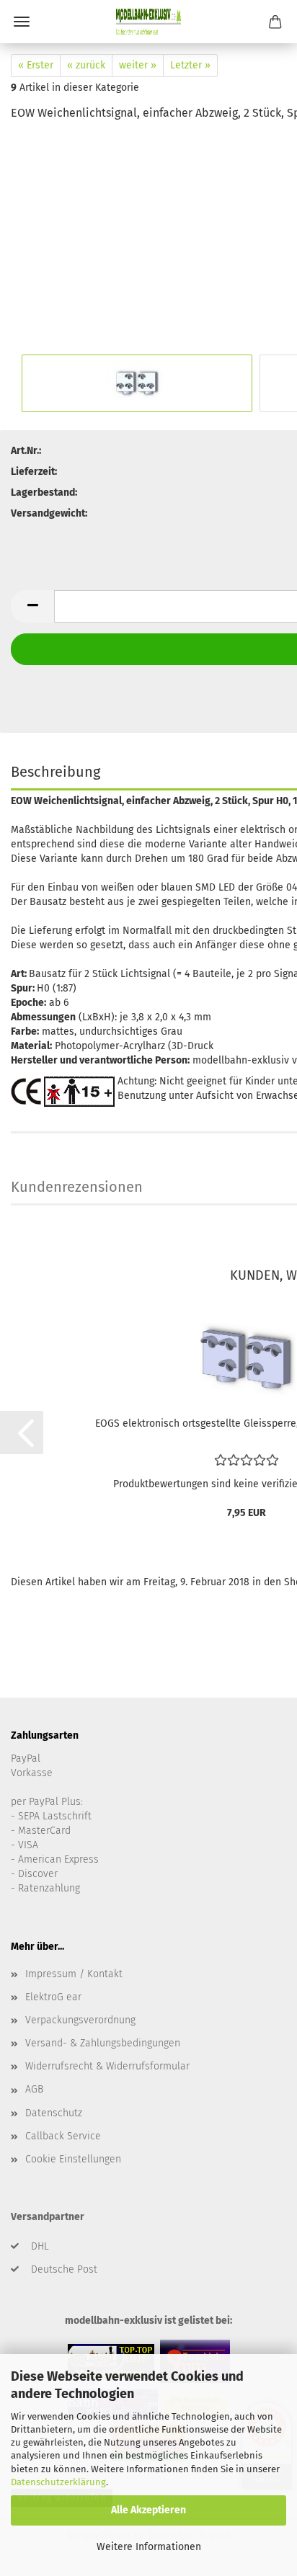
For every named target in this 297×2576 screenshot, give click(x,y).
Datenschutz (54, 2113)
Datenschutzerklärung (58, 2482)
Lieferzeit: (34, 472)
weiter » (138, 65)
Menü (22, 22)
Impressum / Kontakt (74, 1974)
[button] (32, 606)
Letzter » (190, 65)
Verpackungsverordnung (80, 2020)
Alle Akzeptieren (148, 2510)
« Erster (36, 65)
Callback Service (63, 2136)
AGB (34, 2089)
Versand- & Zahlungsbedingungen (103, 2043)
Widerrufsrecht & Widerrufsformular (107, 2066)
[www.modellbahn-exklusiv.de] (148, 22)
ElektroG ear (53, 1997)
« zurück (86, 65)
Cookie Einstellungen (73, 2159)
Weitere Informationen (149, 2547)
